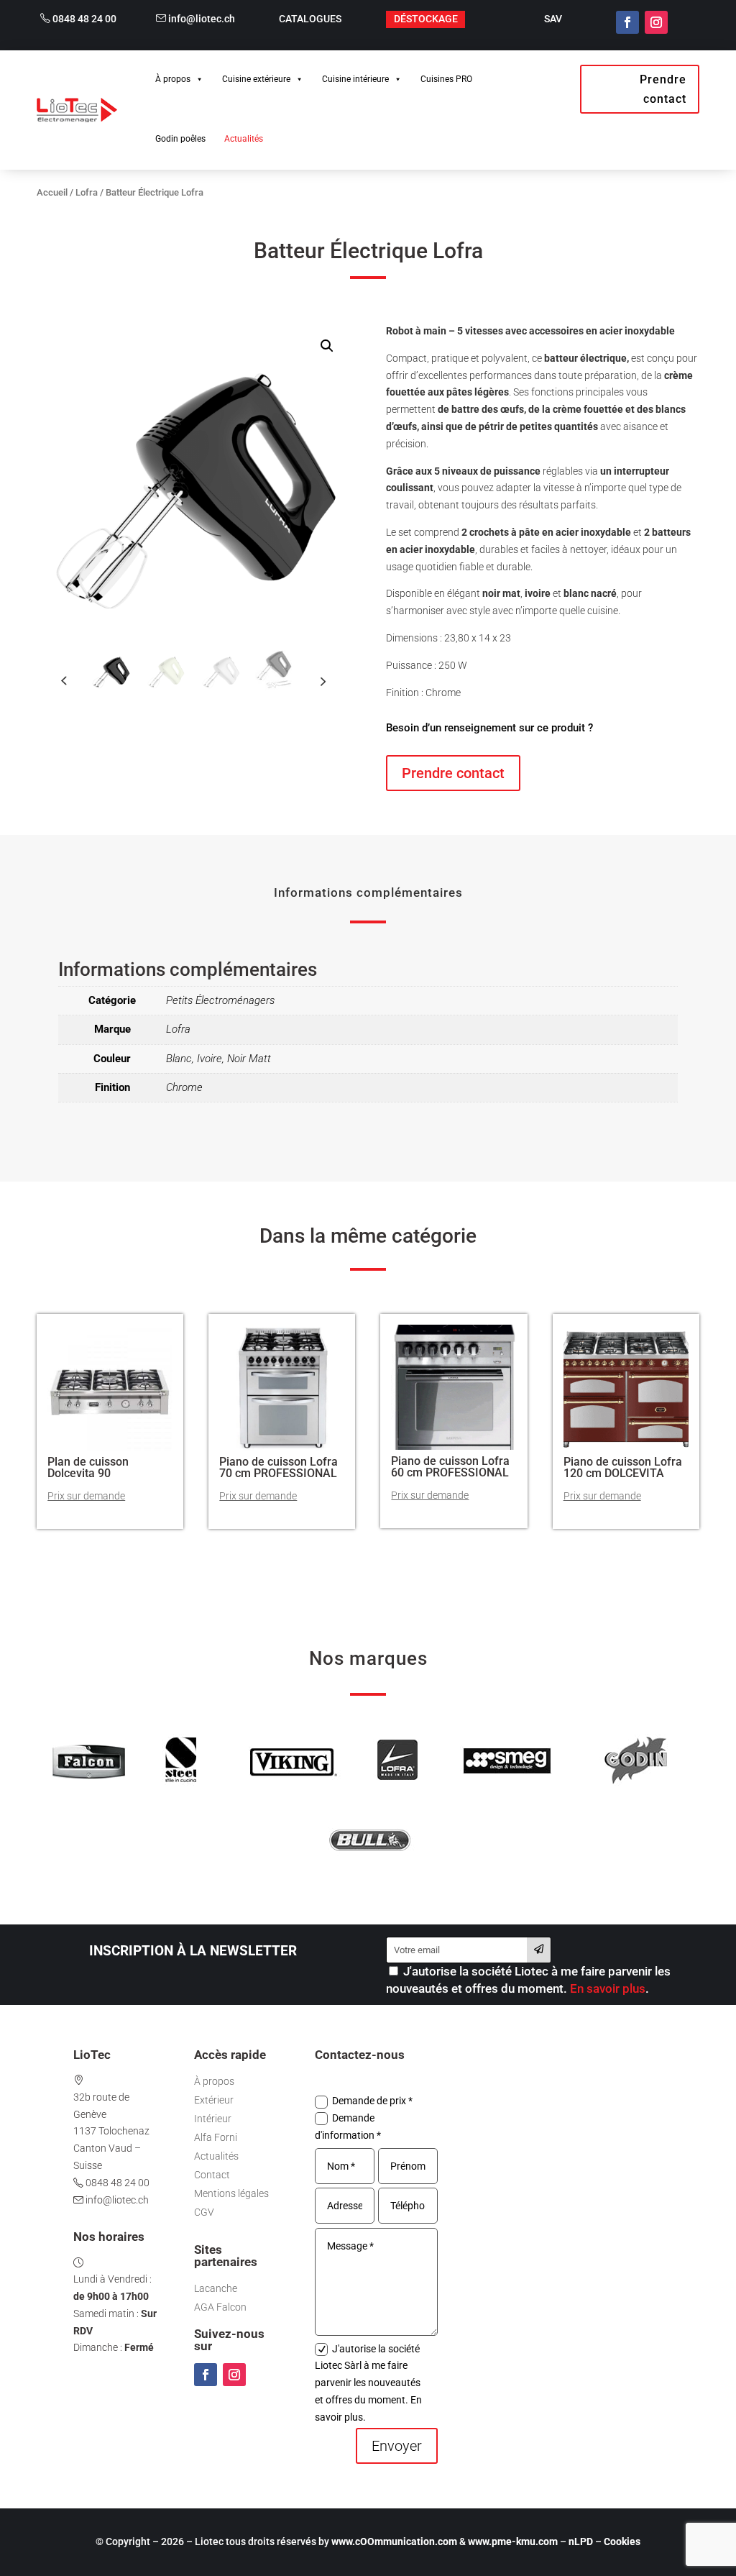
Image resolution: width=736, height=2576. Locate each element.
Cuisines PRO (446, 79)
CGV (204, 2212)
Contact (212, 2175)
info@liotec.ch (201, 19)
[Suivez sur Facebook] (627, 22)
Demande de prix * (372, 2101)
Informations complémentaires (368, 892)
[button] (327, 346)
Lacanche (216, 2288)
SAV (553, 19)
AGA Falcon (220, 2307)
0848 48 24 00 (83, 19)
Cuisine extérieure (256, 79)
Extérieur (214, 2100)
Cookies (622, 2541)
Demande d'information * (348, 2127)
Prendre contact (663, 89)
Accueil (52, 192)
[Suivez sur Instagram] (656, 22)
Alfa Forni (216, 2137)
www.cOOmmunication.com (394, 2541)
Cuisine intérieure (355, 79)
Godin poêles (180, 139)
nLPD (581, 2541)
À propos (173, 79)
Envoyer (397, 2446)
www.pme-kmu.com (513, 2541)
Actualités (244, 139)
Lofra (87, 192)
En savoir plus (608, 1988)
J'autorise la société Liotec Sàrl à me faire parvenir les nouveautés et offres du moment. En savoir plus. (368, 2383)
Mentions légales (231, 2193)
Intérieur (213, 2119)
